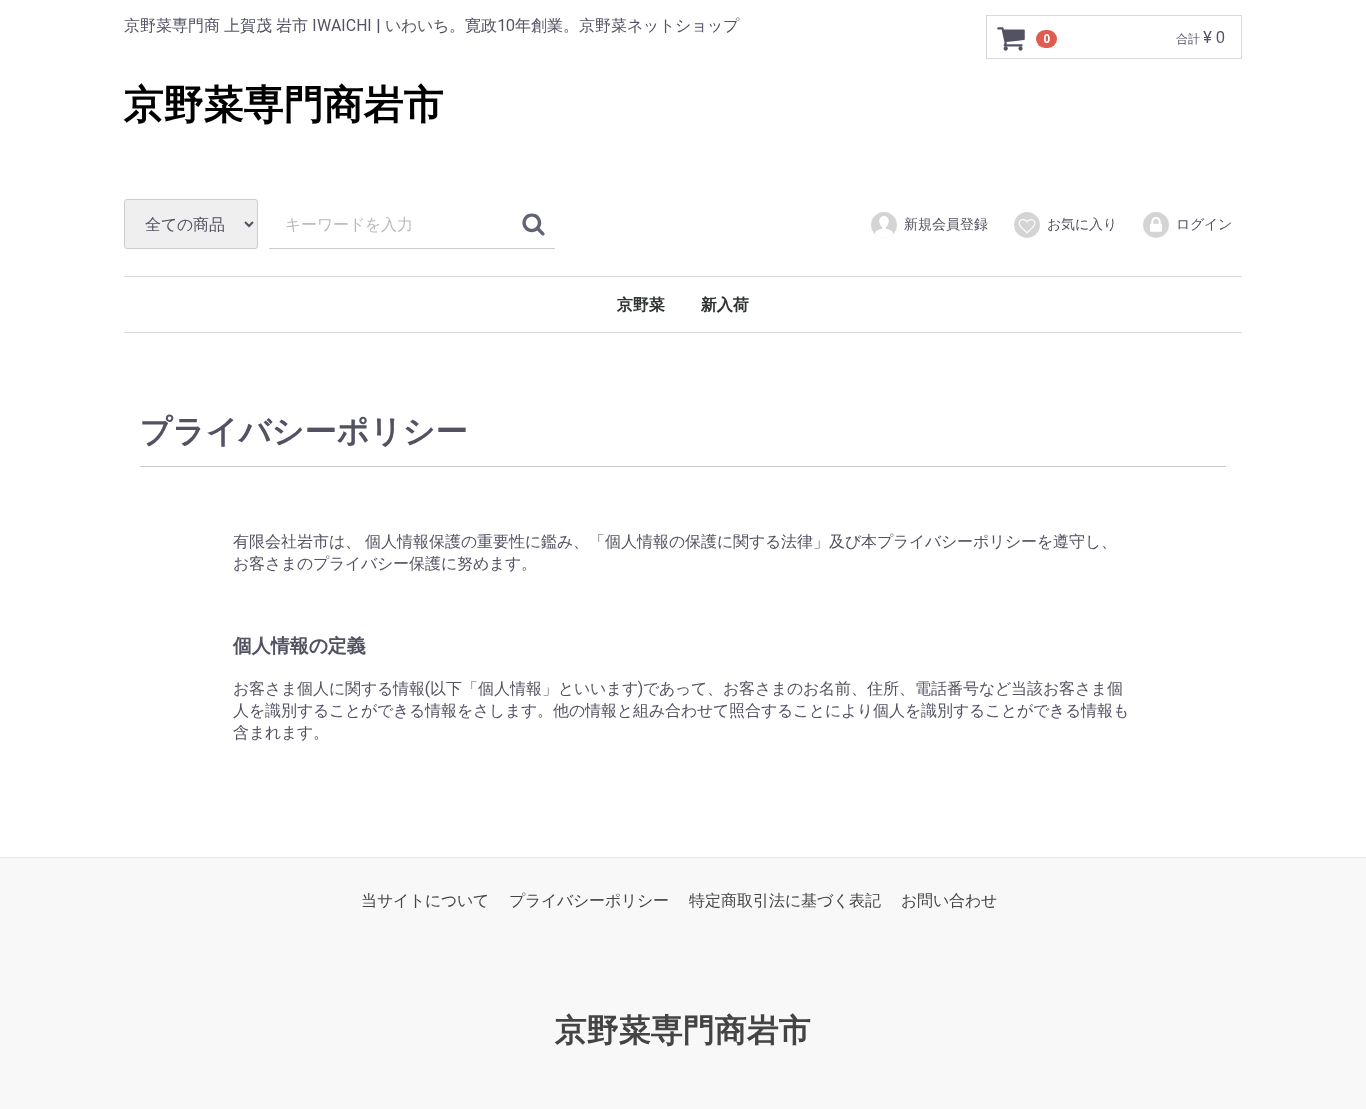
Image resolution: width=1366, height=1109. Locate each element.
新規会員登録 (946, 224)
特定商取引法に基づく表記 (785, 900)
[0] (1012, 38)
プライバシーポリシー (589, 900)
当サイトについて (425, 900)
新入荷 (725, 304)
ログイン (1204, 224)
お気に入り (1082, 224)
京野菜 (641, 304)
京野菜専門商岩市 (284, 104)
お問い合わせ (949, 900)
